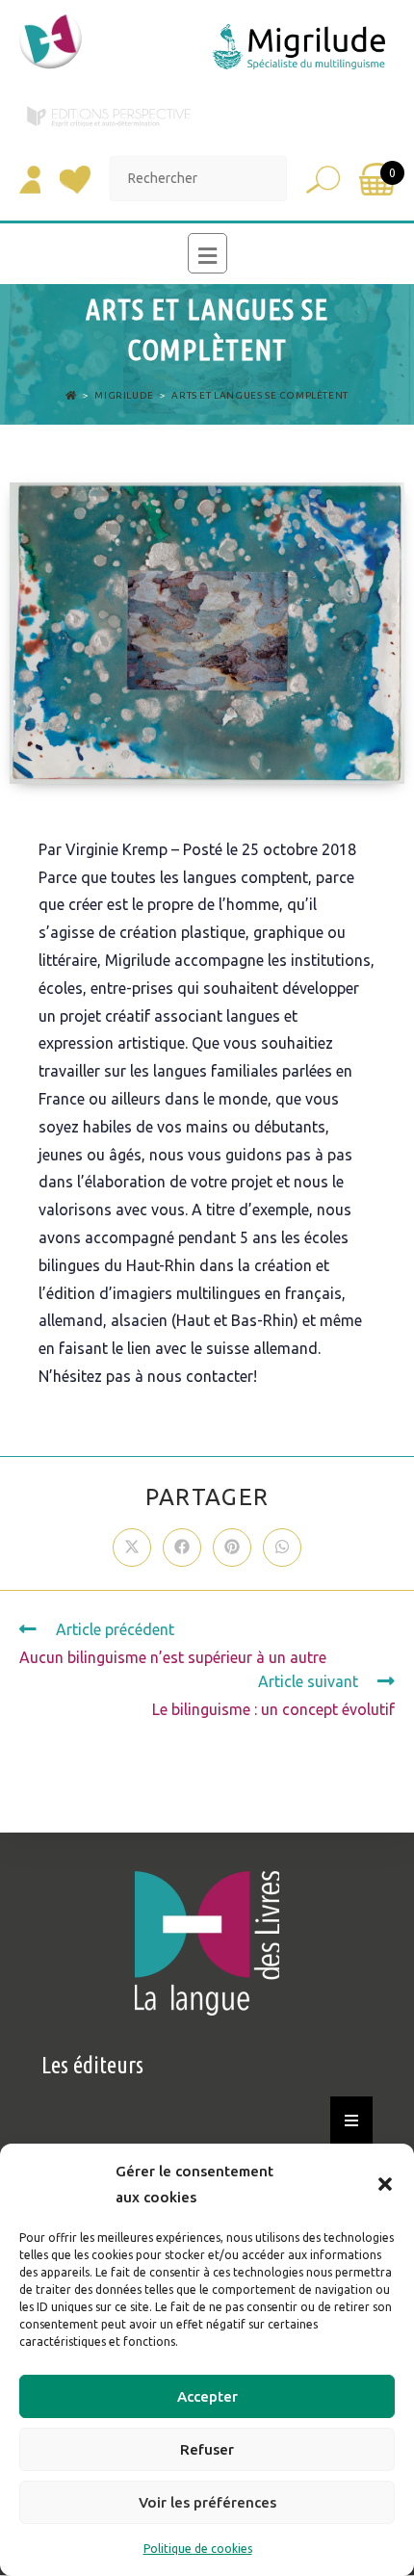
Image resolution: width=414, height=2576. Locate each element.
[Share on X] (132, 1548)
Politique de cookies (198, 2549)
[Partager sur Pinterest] (232, 1548)
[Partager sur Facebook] (182, 1548)
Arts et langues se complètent (259, 395)
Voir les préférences (207, 2502)
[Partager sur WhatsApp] (282, 1548)
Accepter (207, 2396)
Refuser (207, 2449)
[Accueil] (71, 395)
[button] (385, 2184)
